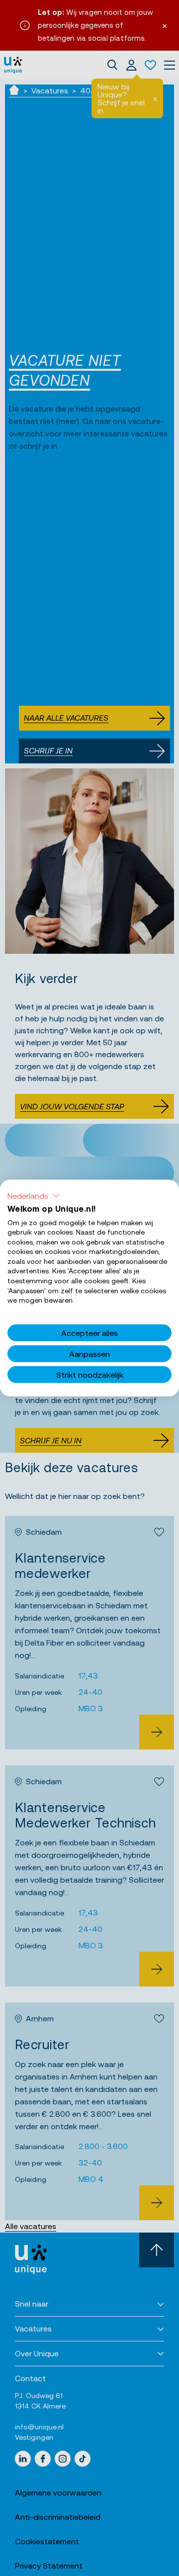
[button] (34, 1195)
